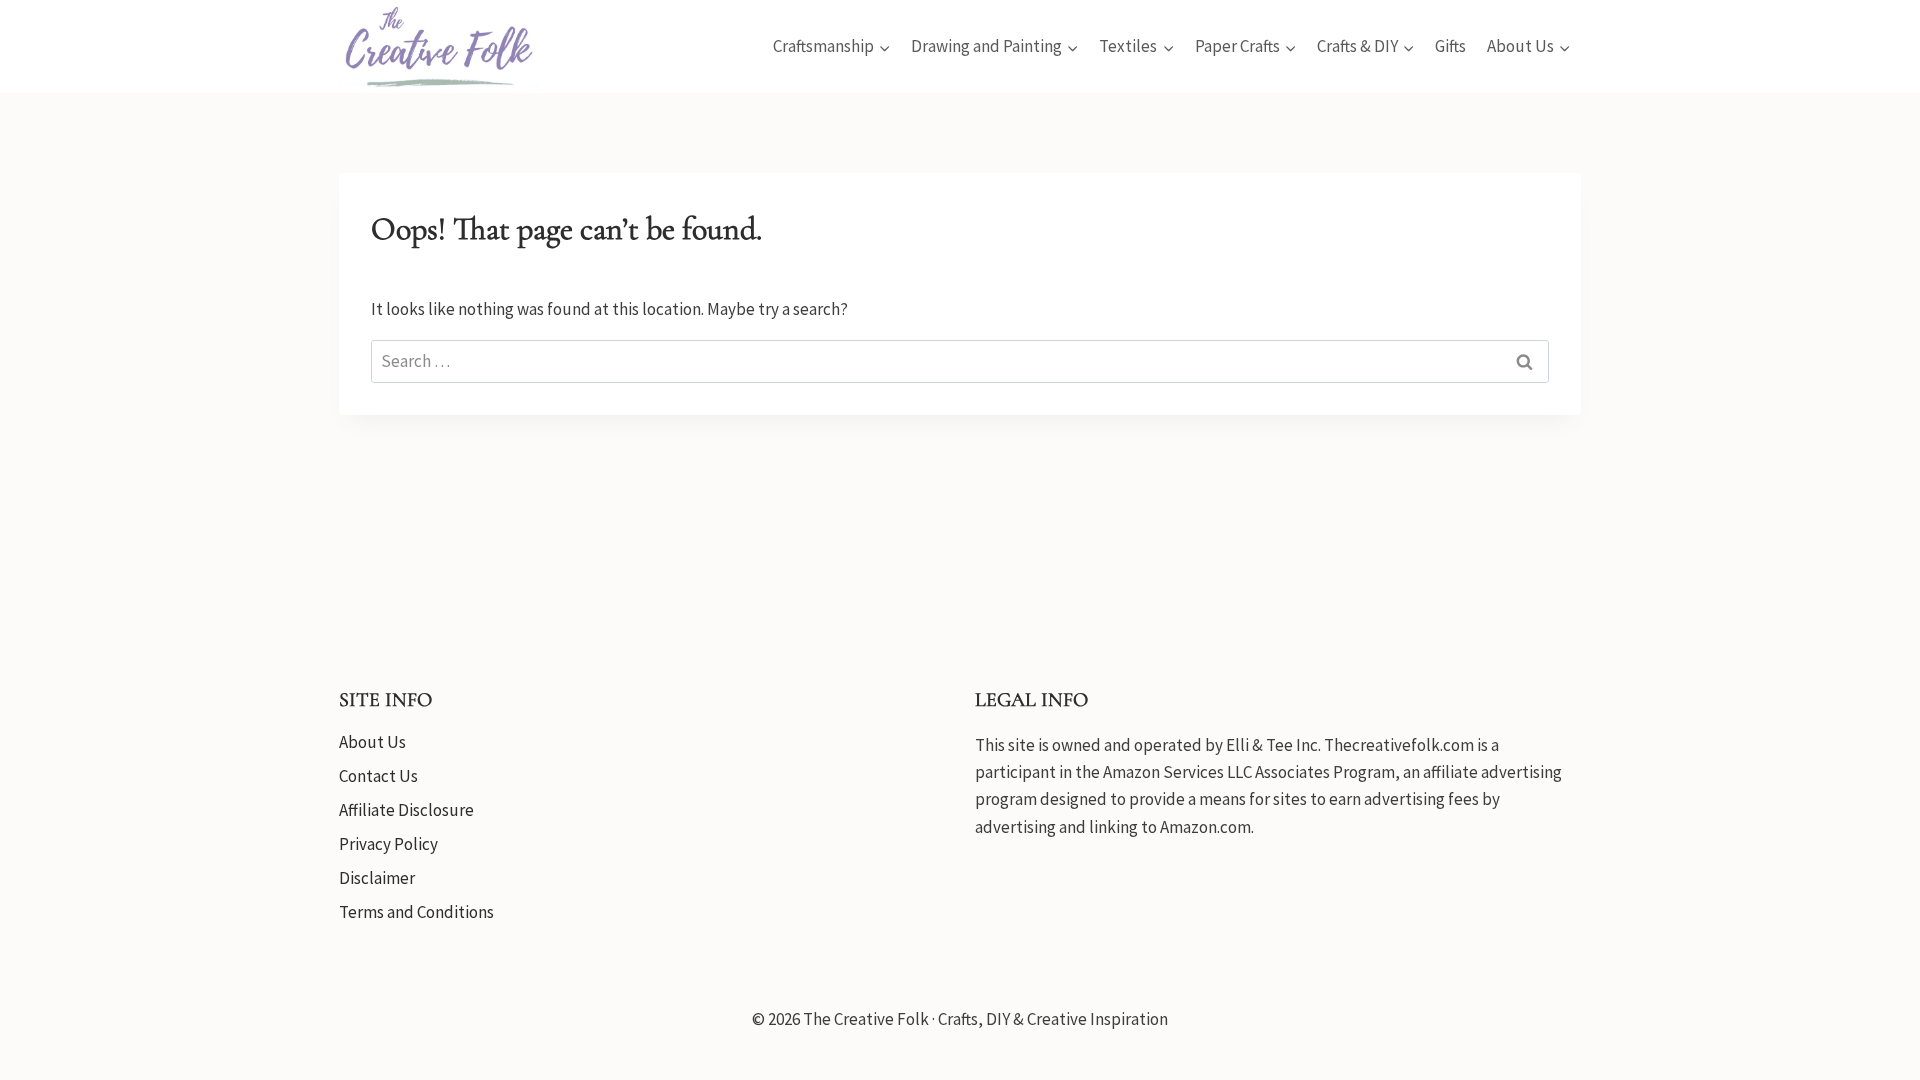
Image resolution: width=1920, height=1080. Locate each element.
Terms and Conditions (416, 912)
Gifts (1450, 46)
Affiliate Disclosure (406, 810)
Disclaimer (377, 878)
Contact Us (378, 776)
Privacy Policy (388, 844)
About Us (372, 742)
